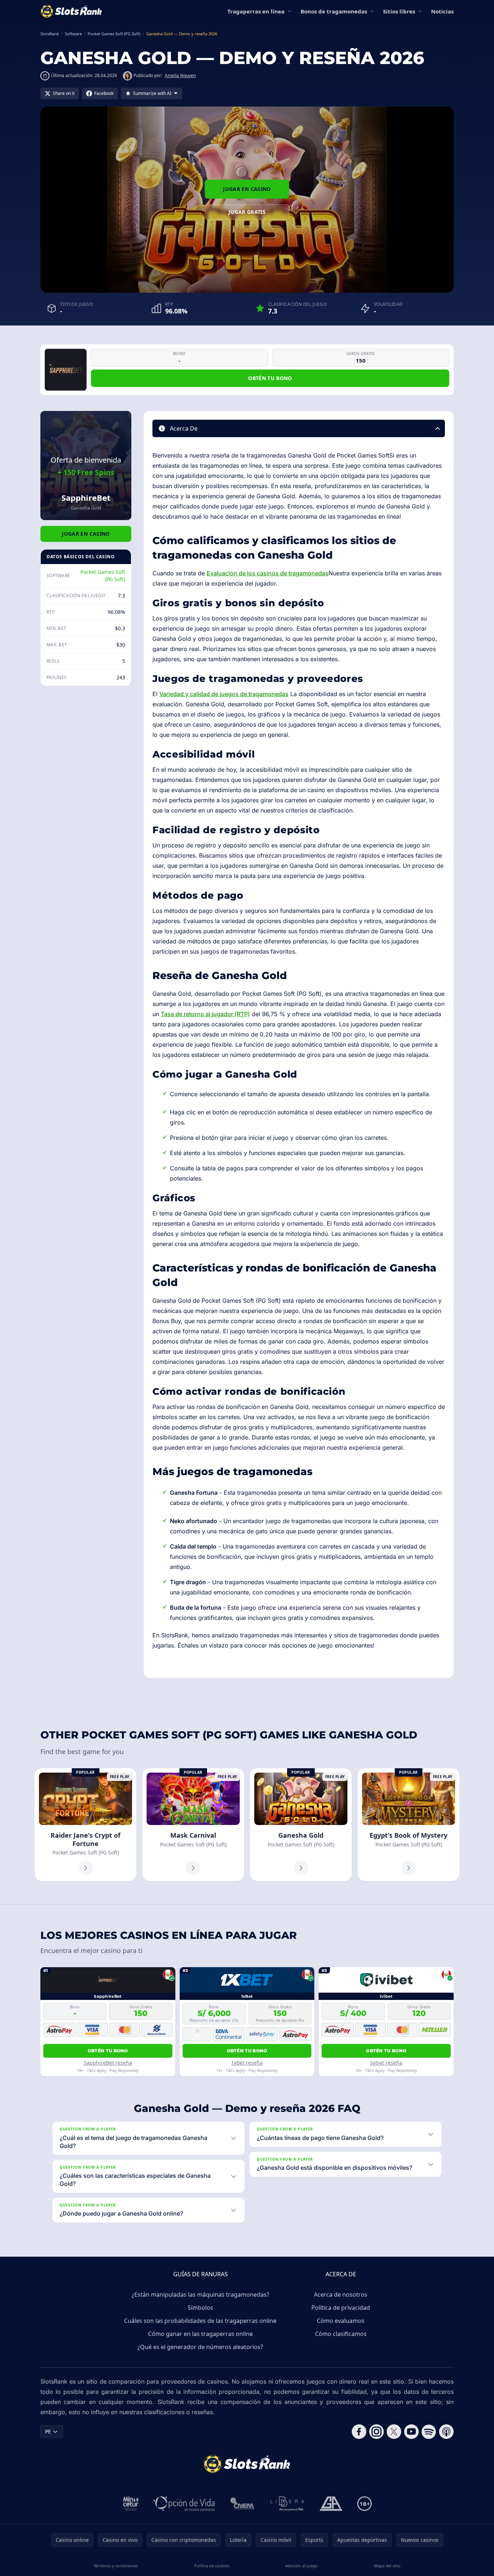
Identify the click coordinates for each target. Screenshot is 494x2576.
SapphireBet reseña (108, 2063)
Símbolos (200, 2308)
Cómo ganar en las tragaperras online (200, 2334)
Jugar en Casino (247, 189)
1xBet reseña (247, 2063)
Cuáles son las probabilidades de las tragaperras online (200, 2321)
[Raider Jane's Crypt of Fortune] (85, 1825)
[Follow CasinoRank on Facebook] (359, 2432)
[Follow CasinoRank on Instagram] (377, 2432)
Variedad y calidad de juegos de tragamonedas (224, 694)
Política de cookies (212, 2566)
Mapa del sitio (387, 2566)
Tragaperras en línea (256, 11)
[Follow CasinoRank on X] (394, 2432)
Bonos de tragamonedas (334, 11)
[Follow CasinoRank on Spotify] (429, 2432)
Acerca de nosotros (341, 2295)
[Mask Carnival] (193, 1825)
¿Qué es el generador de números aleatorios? (200, 2347)
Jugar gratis (247, 212)
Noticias (442, 11)
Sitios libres (399, 11)
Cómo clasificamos (341, 2334)
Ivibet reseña (386, 2063)
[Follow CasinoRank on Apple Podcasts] (446, 2432)
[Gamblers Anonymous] (331, 2504)
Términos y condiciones (116, 2566)
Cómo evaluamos (341, 2321)
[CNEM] (243, 2504)
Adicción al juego (301, 2566)
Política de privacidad (341, 2308)
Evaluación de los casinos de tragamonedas (268, 573)
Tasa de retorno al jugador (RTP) (205, 1014)
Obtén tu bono (270, 378)
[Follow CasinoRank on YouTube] (411, 2432)
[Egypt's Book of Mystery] (409, 1825)
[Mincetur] (131, 2504)
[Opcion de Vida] (184, 2504)
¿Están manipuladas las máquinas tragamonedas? (200, 2295)
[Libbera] (288, 2504)
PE (48, 2431)
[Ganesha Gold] (301, 1825)
